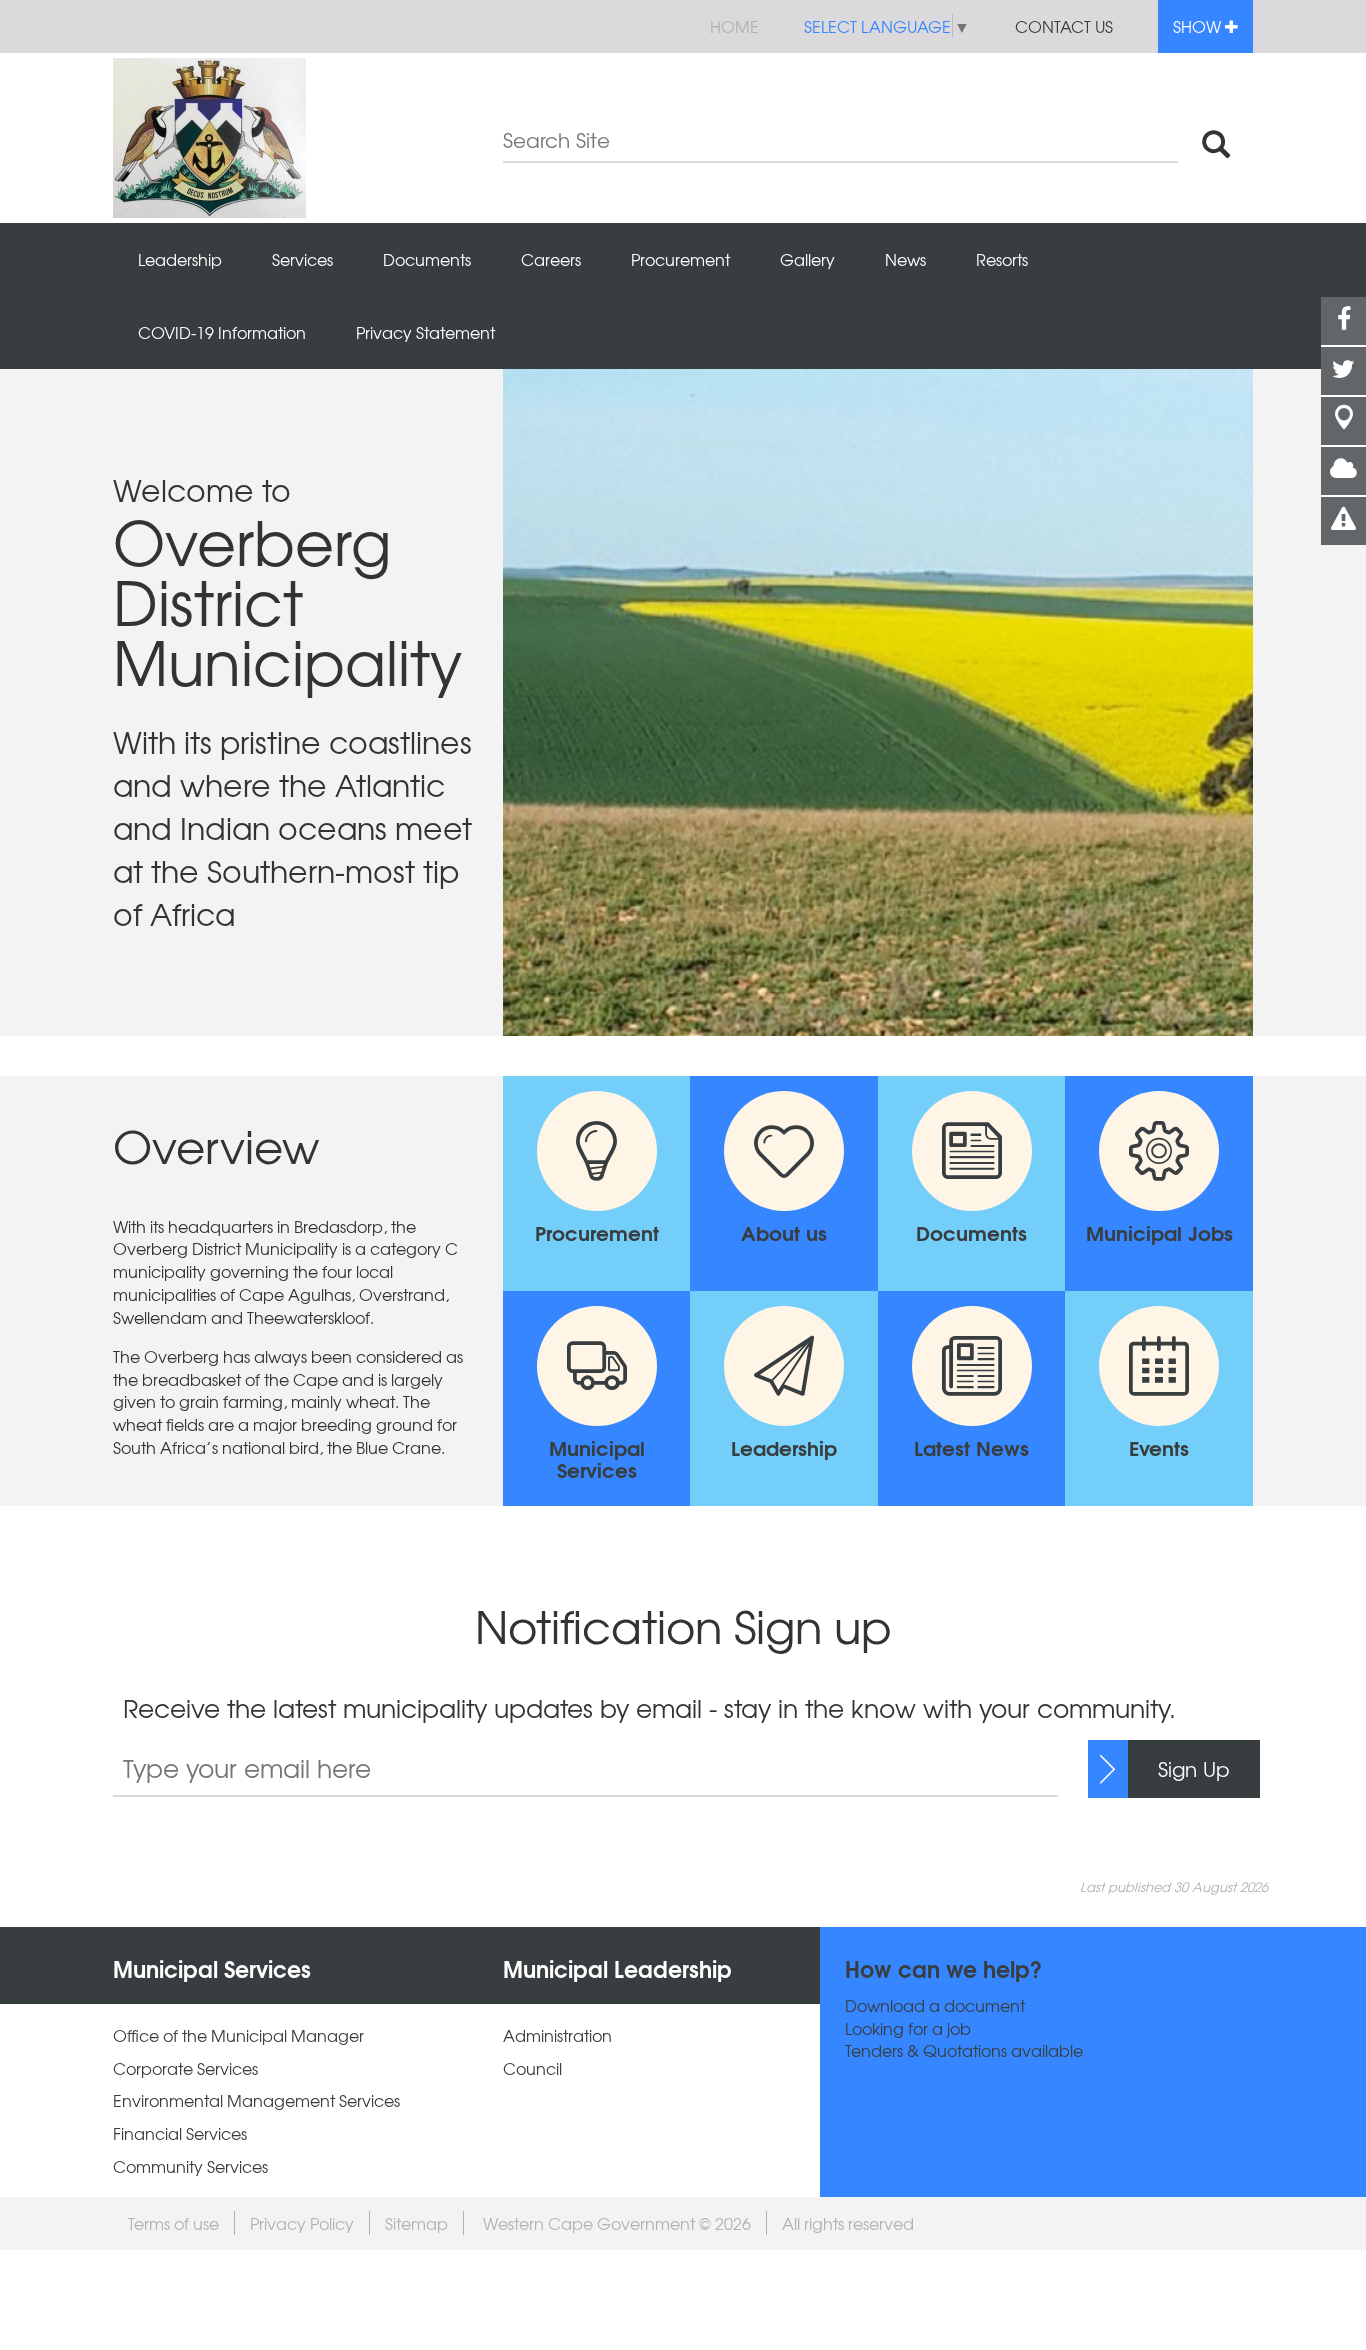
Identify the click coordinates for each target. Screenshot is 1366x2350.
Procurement (680, 259)
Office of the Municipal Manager (238, 2035)
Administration (557, 2035)
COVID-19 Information (222, 332)
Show (1199, 26)
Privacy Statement (425, 332)
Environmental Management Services (256, 2100)
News (905, 259)
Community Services (190, 2166)
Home (734, 26)
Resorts (1002, 259)
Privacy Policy (302, 2223)
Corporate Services (185, 2068)
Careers (551, 259)
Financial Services (180, 2133)
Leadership (180, 259)
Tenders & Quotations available (964, 2050)
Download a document (935, 2005)
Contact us (1064, 26)
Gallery (807, 259)
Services (302, 259)
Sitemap (416, 2223)
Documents (427, 259)
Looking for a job (908, 2028)
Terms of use (173, 2223)
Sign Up (1194, 1768)
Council (532, 2068)
